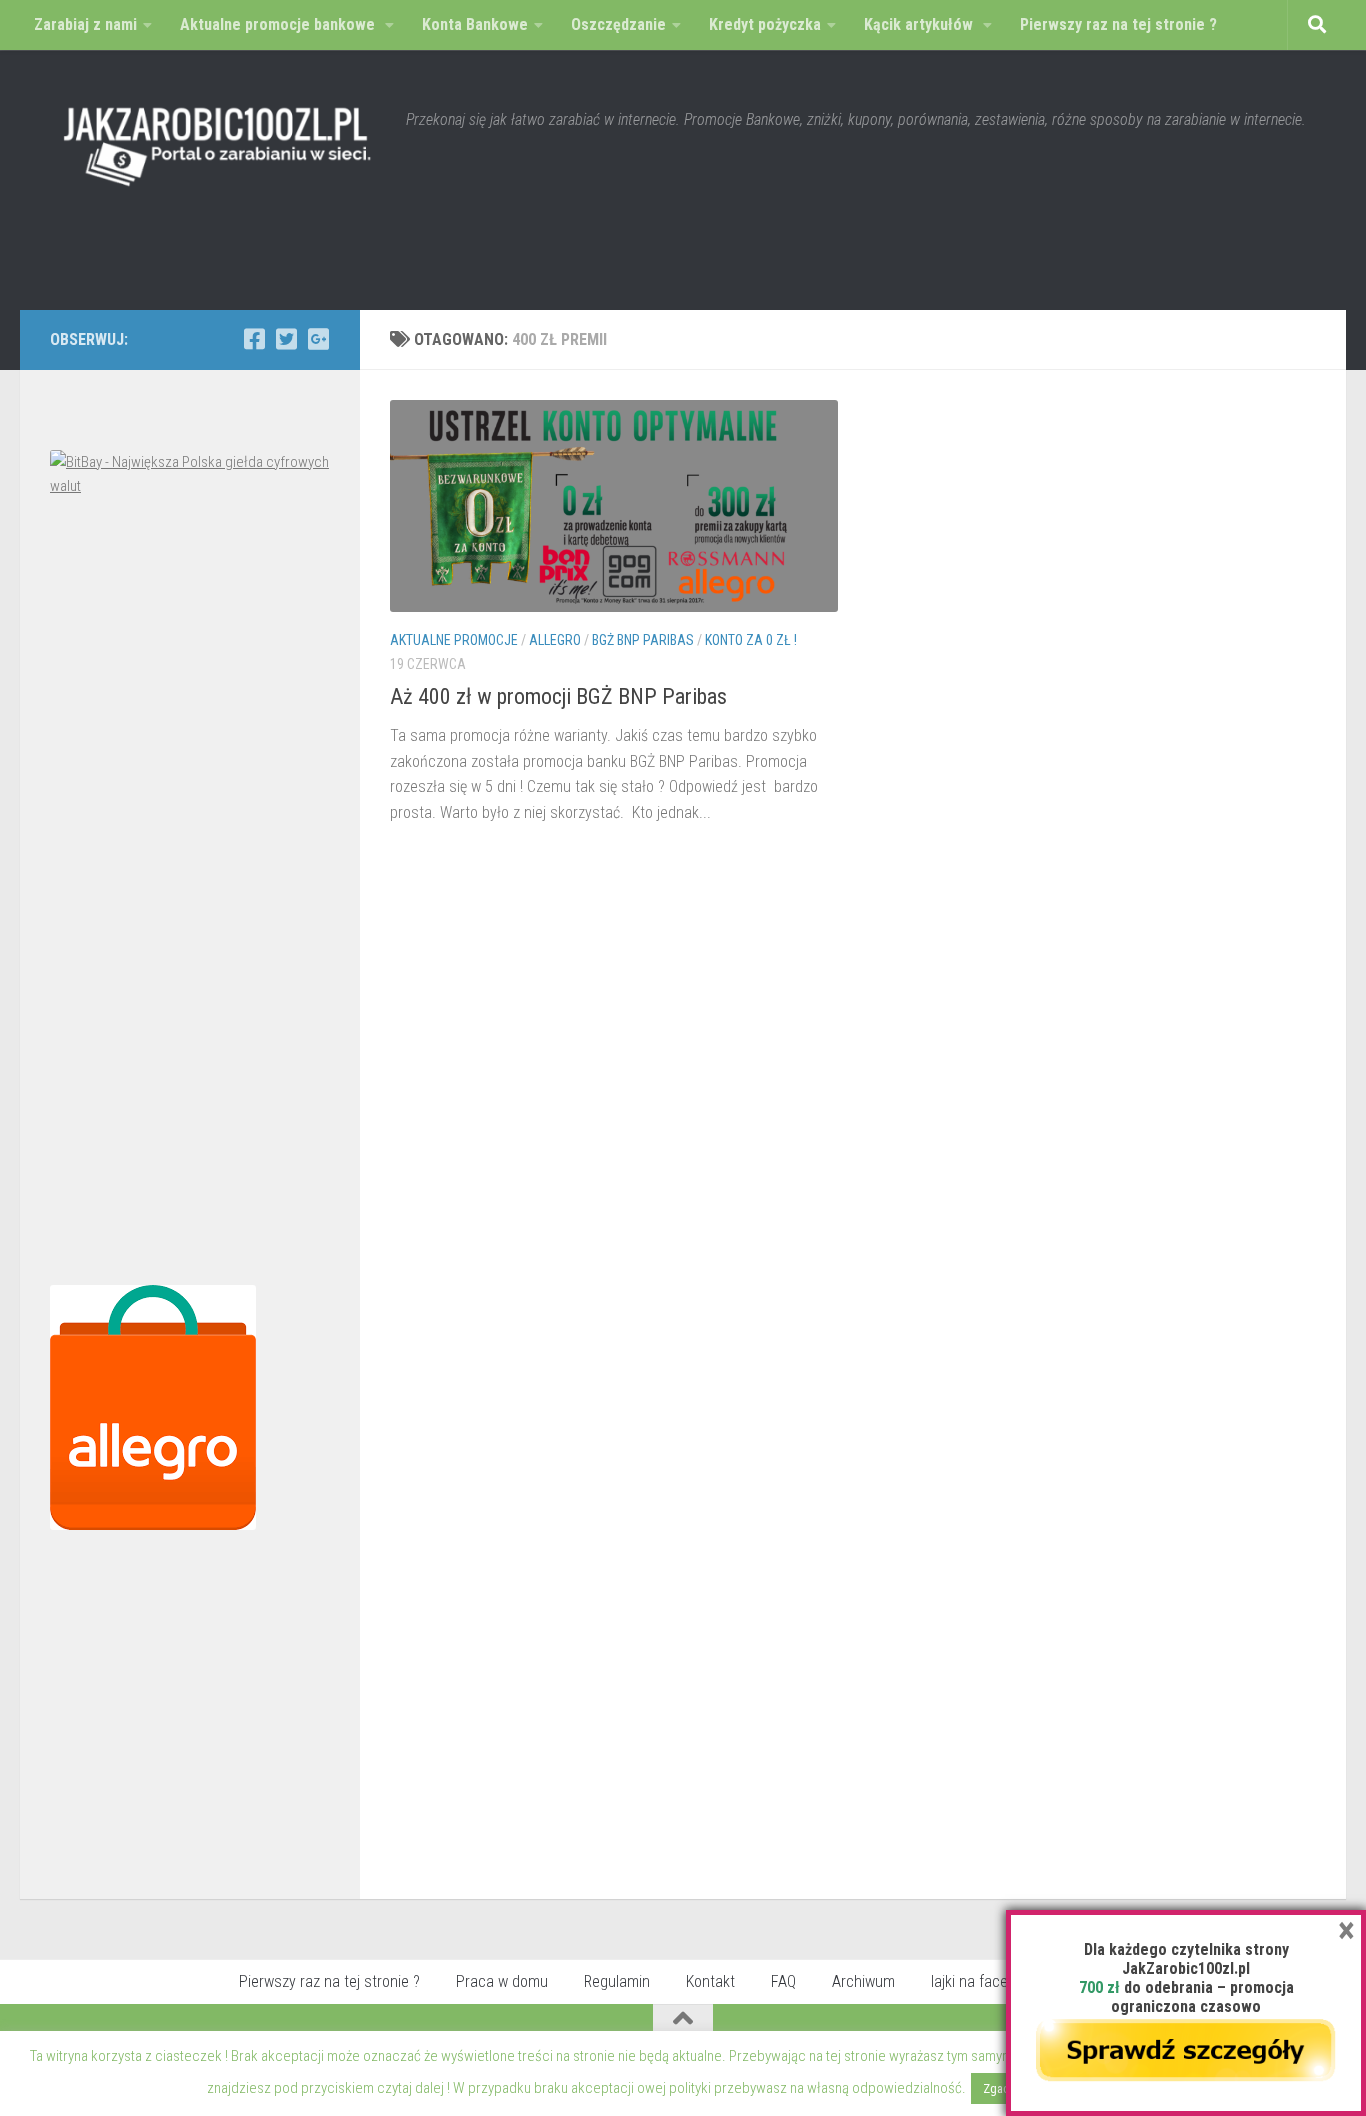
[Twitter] (286, 339)
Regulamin (617, 1981)
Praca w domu (502, 1981)
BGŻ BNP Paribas (643, 640)
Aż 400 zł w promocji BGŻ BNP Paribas (558, 696)
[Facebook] (254, 339)
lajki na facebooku (989, 1981)
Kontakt (710, 1981)
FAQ (783, 1981)
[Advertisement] (190, 896)
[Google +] (318, 339)
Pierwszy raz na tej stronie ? (329, 1981)
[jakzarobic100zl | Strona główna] (218, 140)
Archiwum (863, 1981)
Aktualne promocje (454, 640)
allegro (555, 640)
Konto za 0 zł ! (751, 640)
